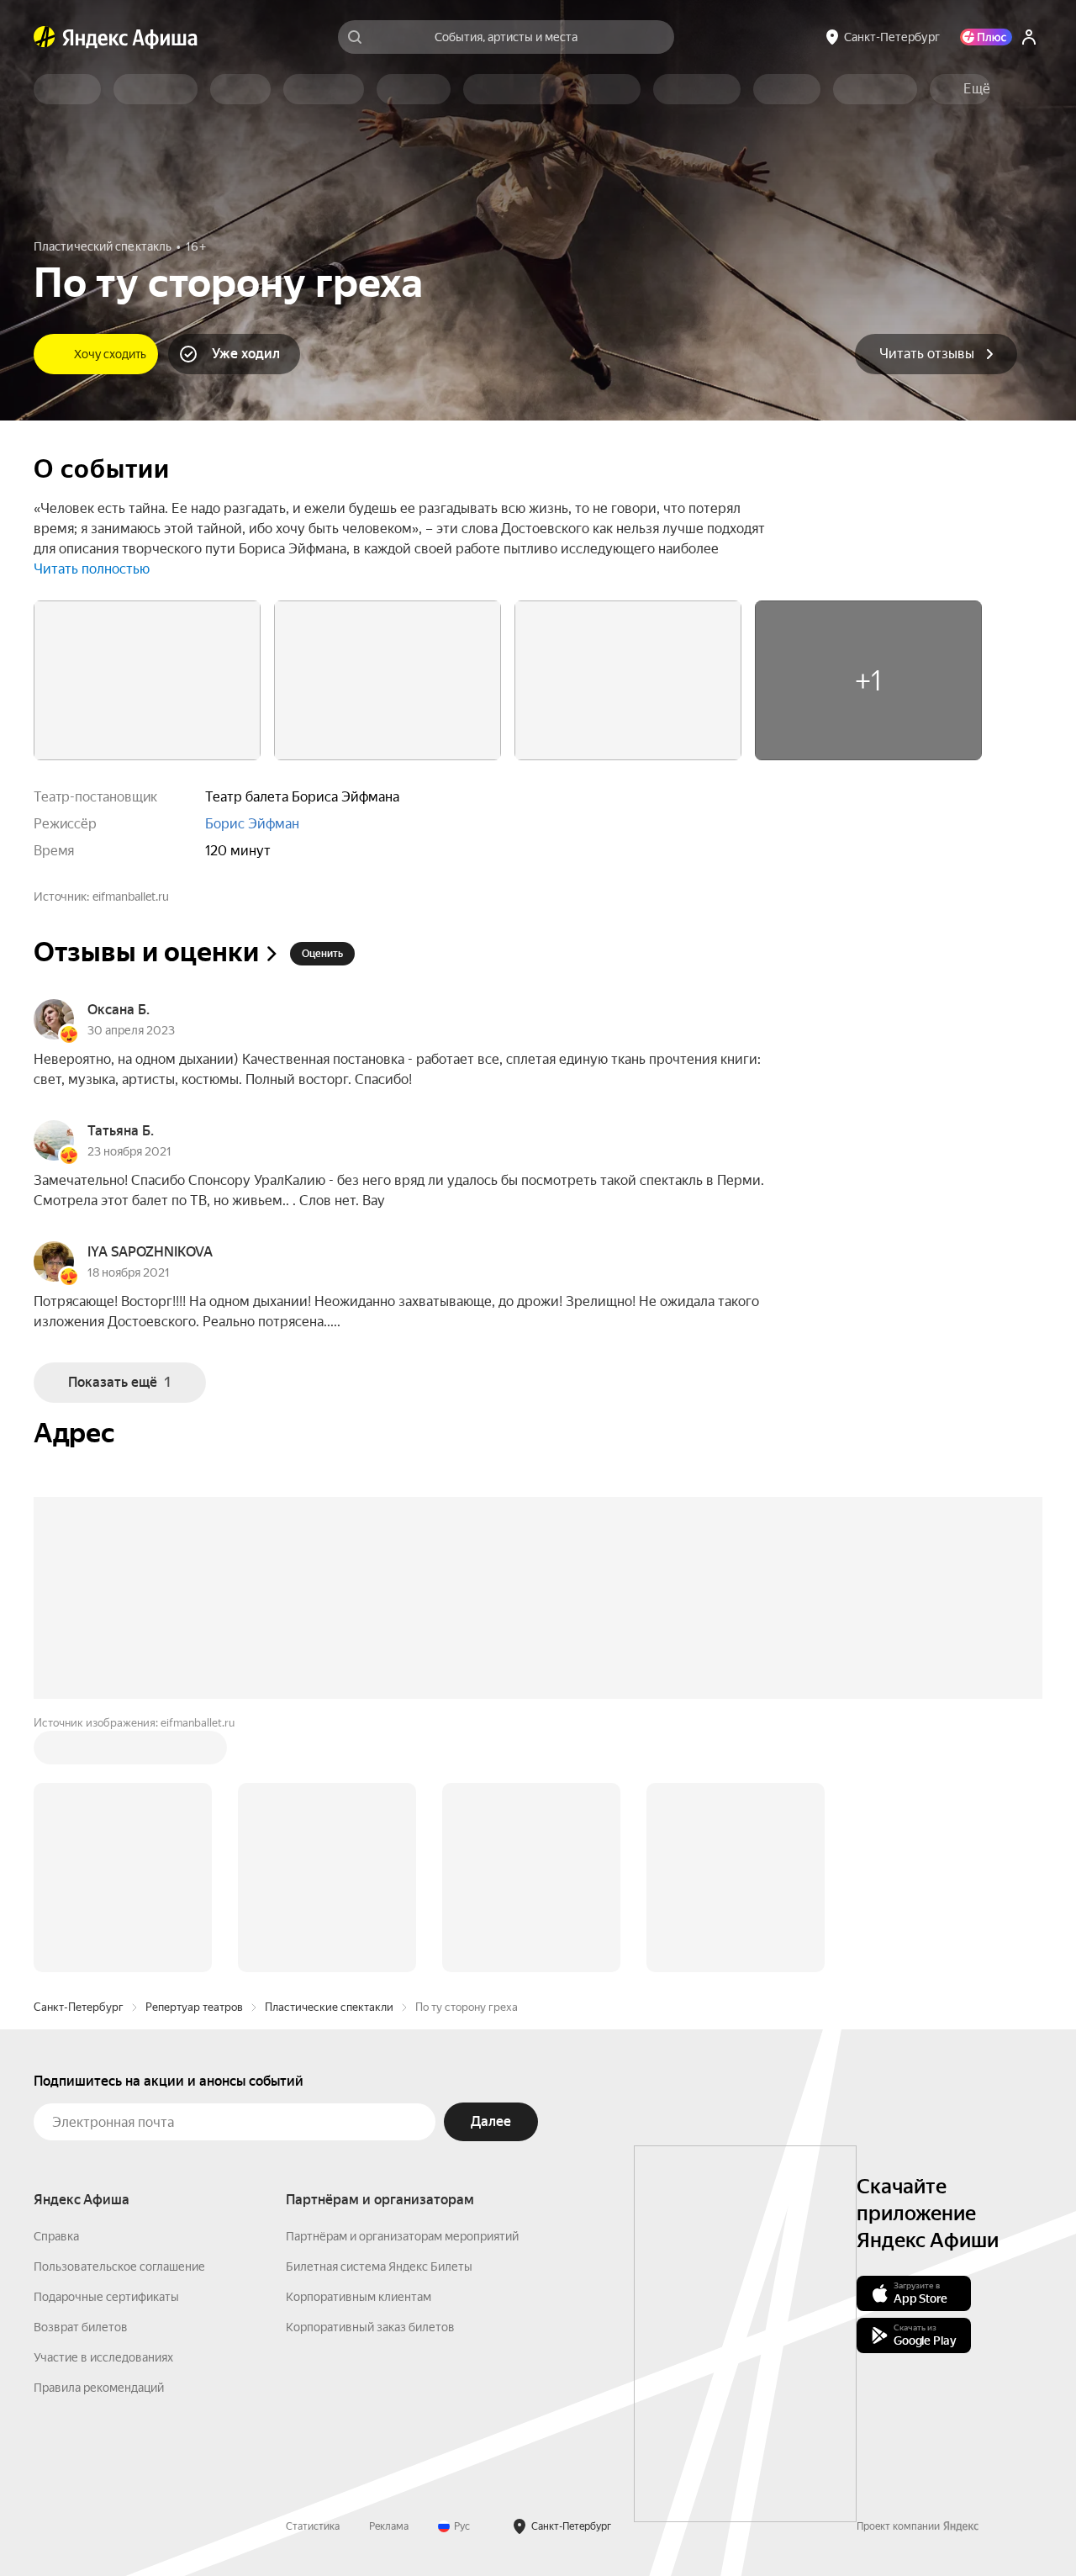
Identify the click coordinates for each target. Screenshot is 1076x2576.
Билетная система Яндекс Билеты (379, 2267)
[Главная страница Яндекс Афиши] (45, 37)
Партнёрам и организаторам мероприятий (402, 2236)
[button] (977, 89)
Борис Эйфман (252, 824)
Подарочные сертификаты (106, 2297)
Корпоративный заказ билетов (370, 2327)
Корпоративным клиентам (359, 2297)
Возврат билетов (81, 2327)
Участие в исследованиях (103, 2357)
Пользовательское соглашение (119, 2267)
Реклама (389, 2526)
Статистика (313, 2526)
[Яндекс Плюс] (986, 37)
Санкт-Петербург (79, 2007)
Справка (56, 2236)
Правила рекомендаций (99, 2388)
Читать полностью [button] (92, 569)
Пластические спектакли (329, 2007)
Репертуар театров (194, 2007)
